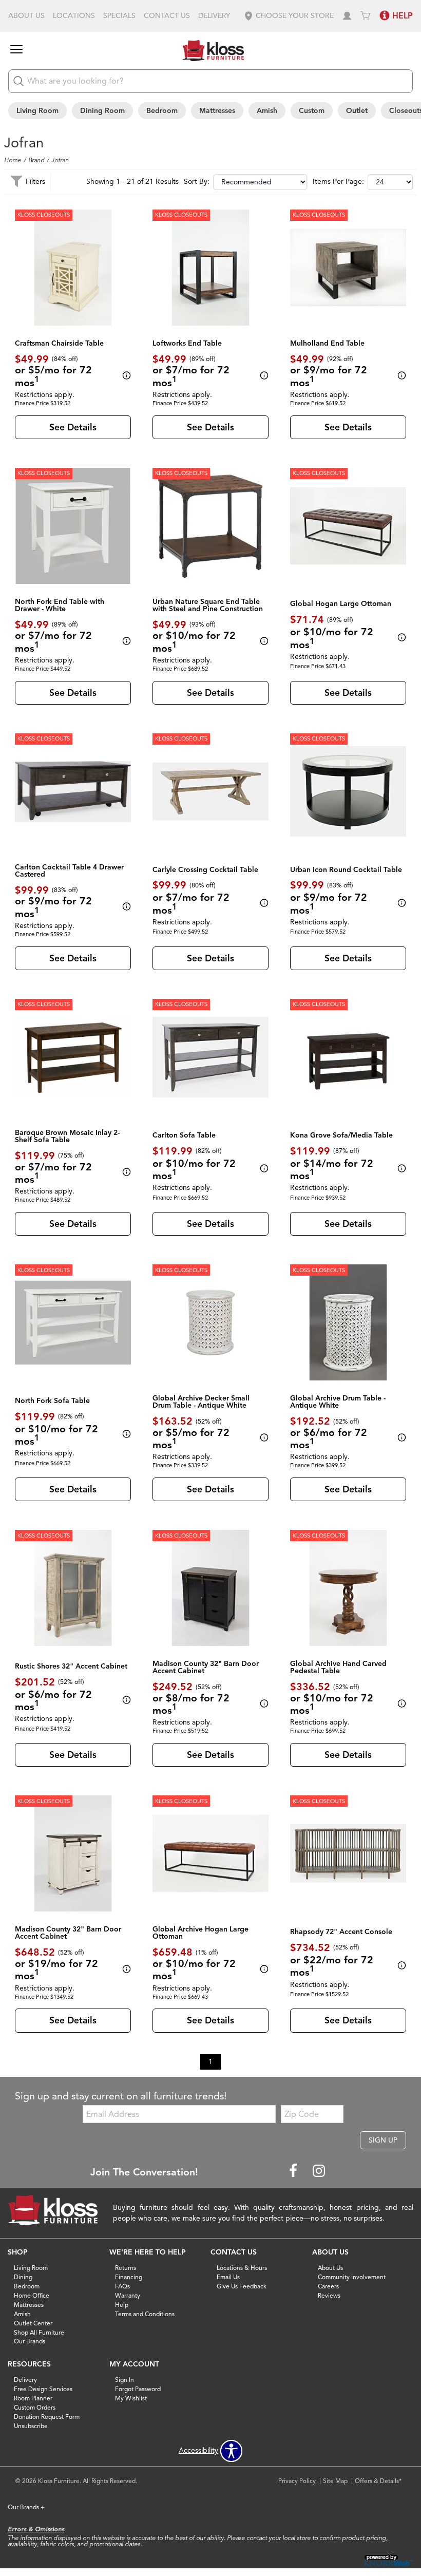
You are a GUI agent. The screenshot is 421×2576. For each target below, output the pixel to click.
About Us (26, 16)
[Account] (347, 16)
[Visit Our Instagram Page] (319, 2172)
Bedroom (162, 111)
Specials (119, 16)
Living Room (37, 111)
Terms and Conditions (145, 2314)
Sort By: (197, 182)
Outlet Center (33, 2323)
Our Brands (30, 2341)
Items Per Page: (338, 182)
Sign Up (383, 2140)
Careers (328, 2286)
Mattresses (217, 111)
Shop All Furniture (39, 2332)
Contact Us (167, 16)
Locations (74, 16)
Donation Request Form (47, 2417)
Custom (312, 111)
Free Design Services (43, 2389)
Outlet (357, 111)
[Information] (125, 376)
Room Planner (33, 2398)
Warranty (128, 2295)
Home (13, 160)
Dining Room (102, 111)
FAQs (122, 2286)
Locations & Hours (242, 2268)
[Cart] (366, 16)
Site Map (335, 2481)
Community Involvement (352, 2277)
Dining (23, 2277)
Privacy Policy (297, 2481)
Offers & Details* (378, 2481)
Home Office (32, 2295)
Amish (267, 111)
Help (122, 2305)
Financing (129, 2277)
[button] (289, 16)
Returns (126, 2268)
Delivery (214, 16)
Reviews (329, 2295)
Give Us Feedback (242, 2286)
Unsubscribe (31, 2426)
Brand (36, 160)
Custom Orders (35, 2407)
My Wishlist (131, 2398)
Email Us (228, 2277)
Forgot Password (138, 2389)
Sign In (125, 2380)
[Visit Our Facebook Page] (294, 2172)
